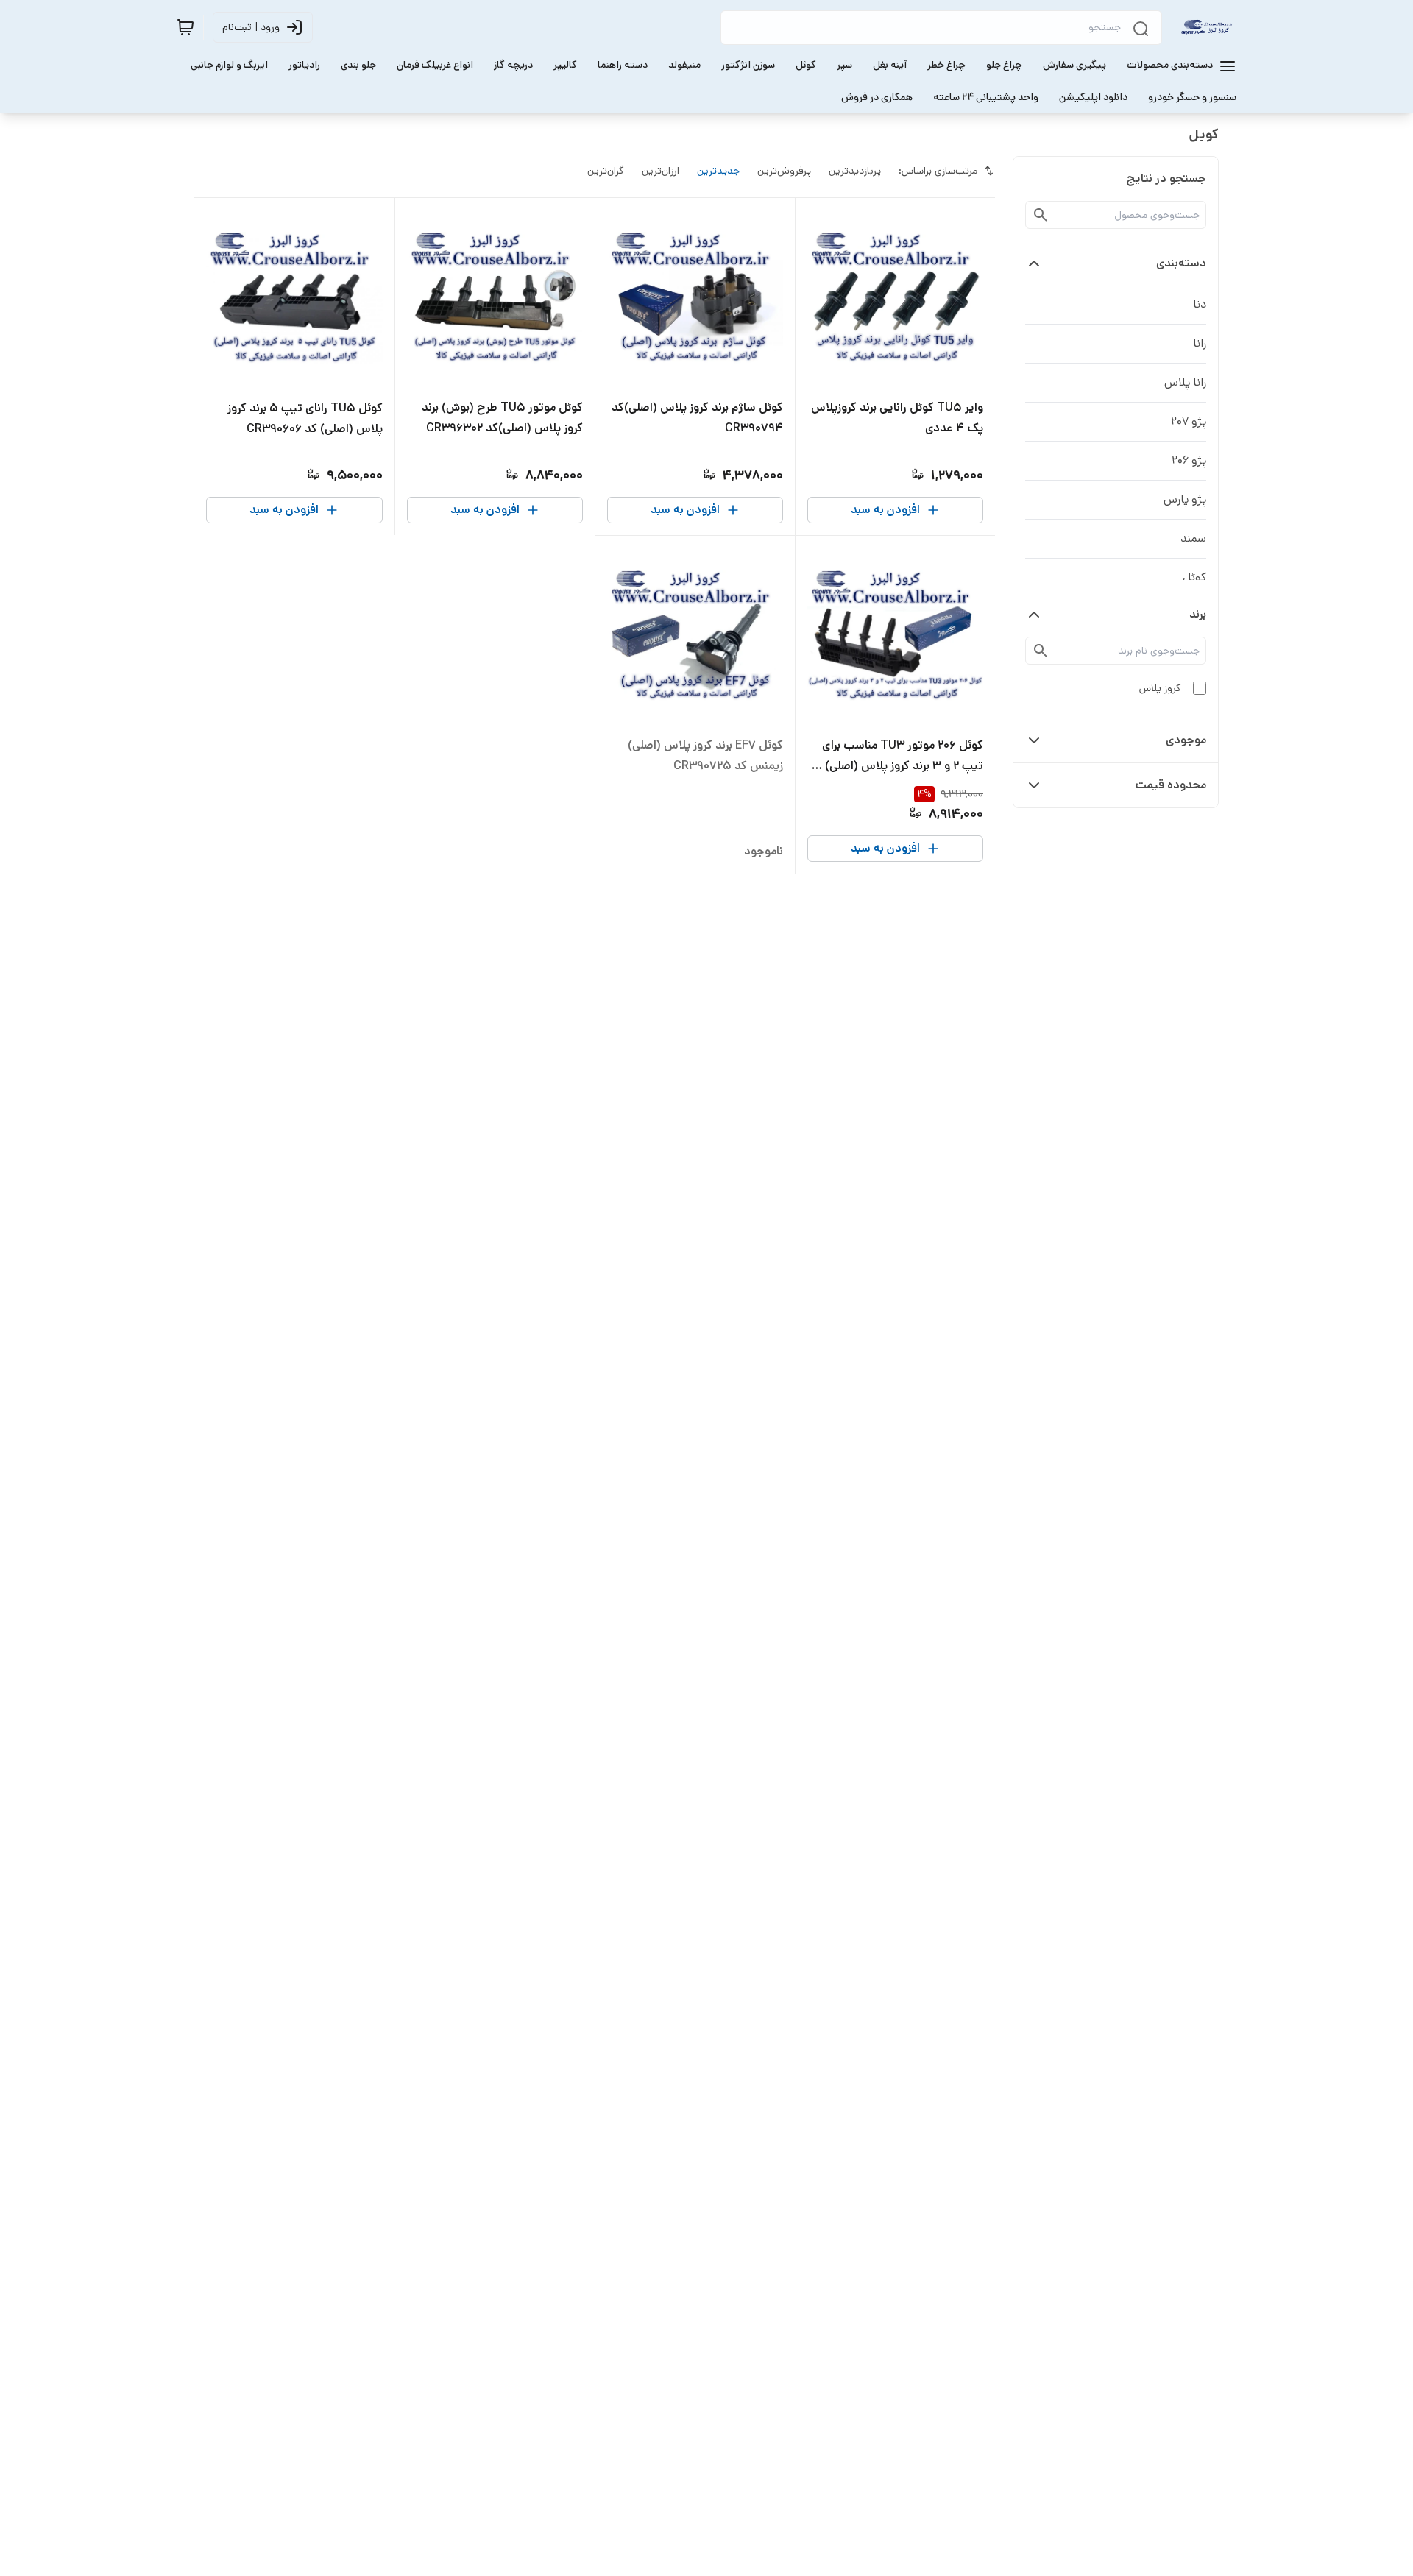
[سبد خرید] (185, 27)
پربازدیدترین (855, 171)
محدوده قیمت (1171, 785)
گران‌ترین (606, 171)
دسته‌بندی (1181, 263)
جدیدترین (718, 171)
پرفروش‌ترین (784, 171)
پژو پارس (1185, 499)
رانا (1200, 343)
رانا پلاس (1185, 382)
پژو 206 (1189, 460)
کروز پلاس (1160, 688)
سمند (1193, 538)
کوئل (1194, 577)
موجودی (1186, 740)
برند (1198, 614)
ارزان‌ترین (661, 171)
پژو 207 (1189, 421)
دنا (1200, 304)
